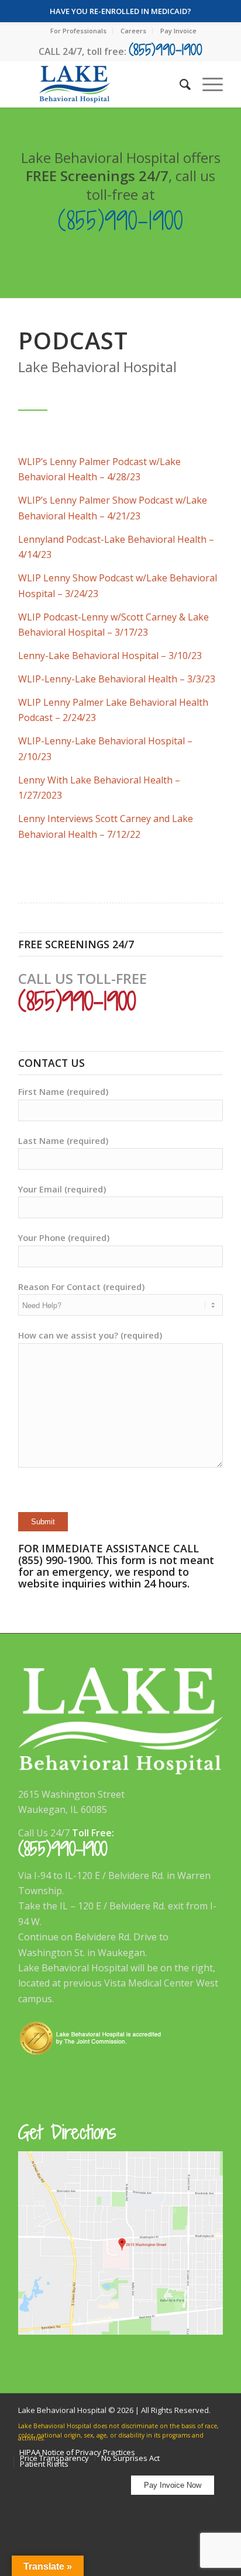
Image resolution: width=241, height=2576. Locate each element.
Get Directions (67, 2132)
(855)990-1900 (166, 49)
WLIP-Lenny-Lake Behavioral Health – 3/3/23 (117, 679)
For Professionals (78, 31)
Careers (133, 31)
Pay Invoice (178, 31)
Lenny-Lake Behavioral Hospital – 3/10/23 (110, 656)
